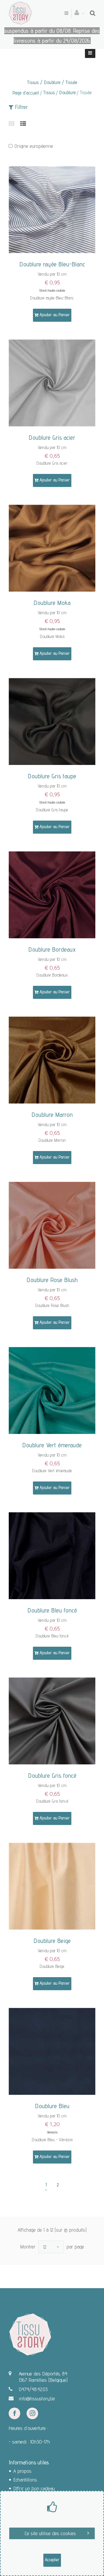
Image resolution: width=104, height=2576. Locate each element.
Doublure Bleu (52, 2106)
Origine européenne (34, 146)
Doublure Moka (52, 603)
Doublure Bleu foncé (52, 1610)
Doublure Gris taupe (52, 776)
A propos (22, 2471)
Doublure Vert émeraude (52, 1445)
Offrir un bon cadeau (34, 2488)
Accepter (52, 2560)
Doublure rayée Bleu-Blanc (52, 264)
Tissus (49, 92)
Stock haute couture (52, 290)
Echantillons (25, 2480)
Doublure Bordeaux (52, 949)
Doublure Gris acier (52, 437)
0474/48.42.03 (33, 2389)
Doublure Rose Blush (52, 1280)
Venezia (52, 2132)
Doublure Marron (52, 1115)
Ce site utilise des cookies (50, 2533)
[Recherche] (93, 13)
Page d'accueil (26, 93)
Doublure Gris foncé (52, 1775)
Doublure (67, 92)
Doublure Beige (52, 1941)
